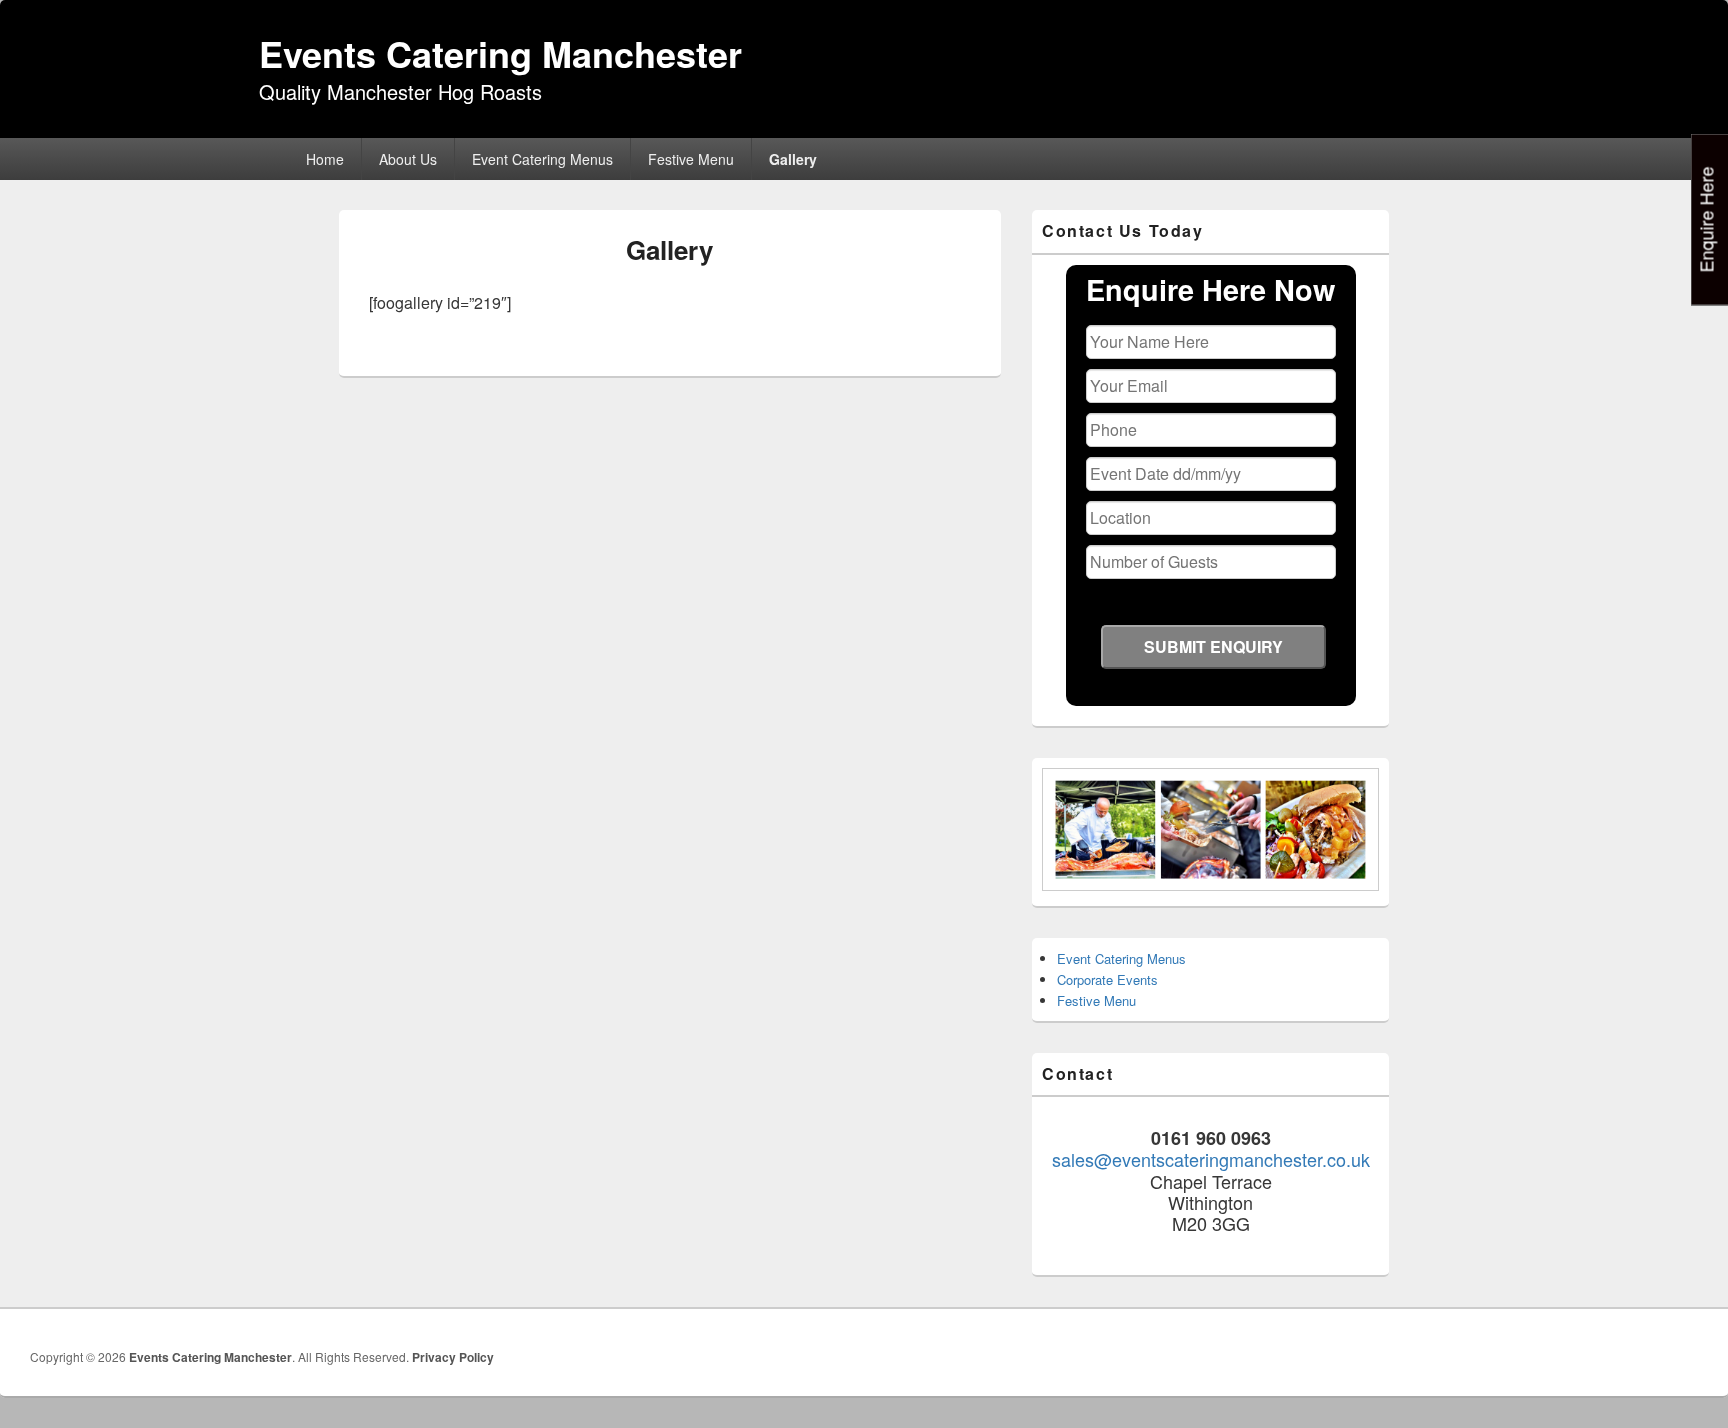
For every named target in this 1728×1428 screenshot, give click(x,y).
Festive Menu (691, 159)
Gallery (793, 159)
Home (325, 159)
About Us (408, 159)
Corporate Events (1107, 979)
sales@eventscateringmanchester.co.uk (1211, 1159)
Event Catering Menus (542, 159)
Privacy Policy (453, 1357)
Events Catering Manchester (500, 53)
